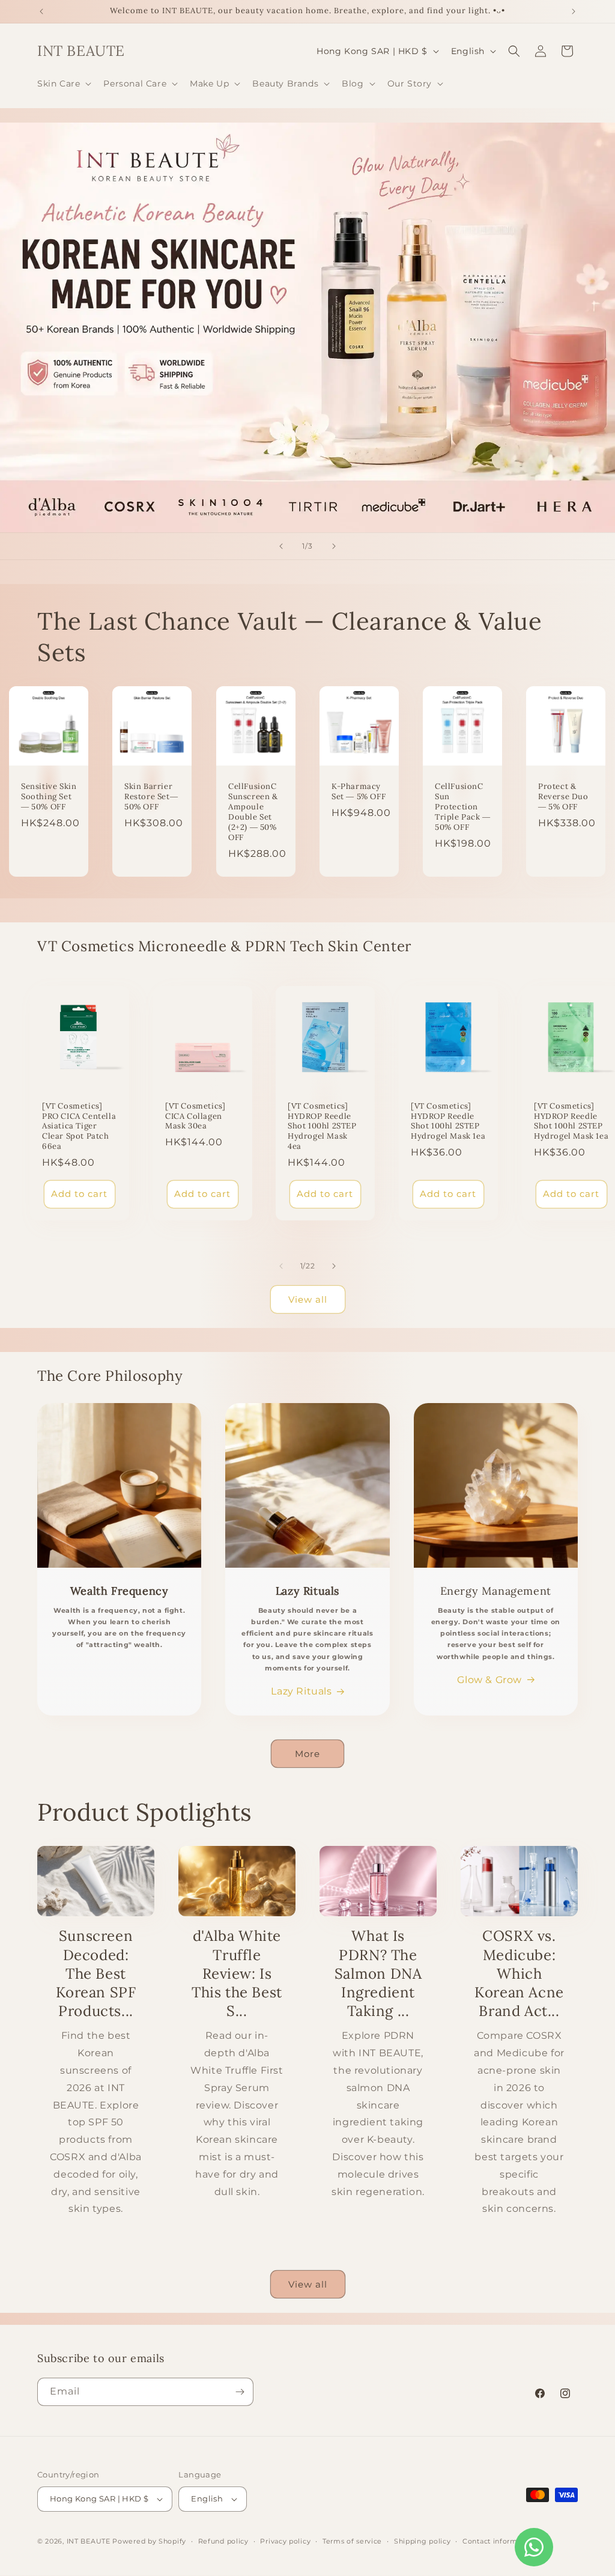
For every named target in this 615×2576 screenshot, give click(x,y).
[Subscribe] (240, 2392)
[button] (63, 84)
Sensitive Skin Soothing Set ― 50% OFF (49, 797)
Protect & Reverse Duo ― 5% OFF (563, 797)
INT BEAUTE (89, 2541)
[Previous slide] (281, 546)
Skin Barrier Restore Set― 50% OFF (151, 797)
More (307, 1754)
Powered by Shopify (149, 2541)
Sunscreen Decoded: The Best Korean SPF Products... (96, 1973)
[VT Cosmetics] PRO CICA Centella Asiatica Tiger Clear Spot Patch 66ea (79, 1126)
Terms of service (352, 2541)
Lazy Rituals (301, 1691)
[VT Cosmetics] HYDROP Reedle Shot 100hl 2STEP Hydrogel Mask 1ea (448, 1121)
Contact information (499, 2541)
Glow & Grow (489, 1680)
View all (308, 1299)
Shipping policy (423, 2541)
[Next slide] (334, 546)
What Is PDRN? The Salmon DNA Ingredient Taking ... (378, 1973)
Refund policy (223, 2541)
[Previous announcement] (41, 11)
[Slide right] (334, 1266)
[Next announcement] (574, 11)
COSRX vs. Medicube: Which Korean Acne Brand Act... (519, 1973)
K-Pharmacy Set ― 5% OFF (359, 792)
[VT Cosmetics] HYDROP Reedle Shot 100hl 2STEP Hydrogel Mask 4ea (322, 1126)
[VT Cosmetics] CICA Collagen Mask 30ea (195, 1116)
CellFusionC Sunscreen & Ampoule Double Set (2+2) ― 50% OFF (253, 812)
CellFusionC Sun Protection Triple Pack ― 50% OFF (463, 808)
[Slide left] (281, 1266)
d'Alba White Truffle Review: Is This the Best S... (237, 1973)
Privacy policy (285, 2541)
